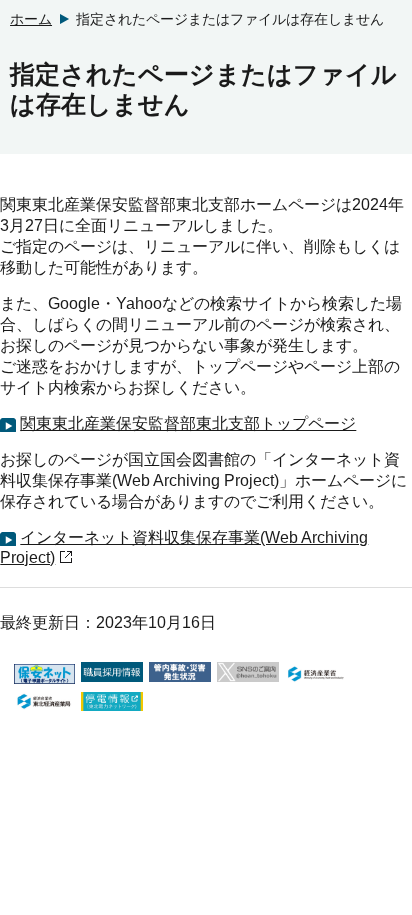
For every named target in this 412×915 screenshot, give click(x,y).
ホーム (31, 19)
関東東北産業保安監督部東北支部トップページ (188, 423)
